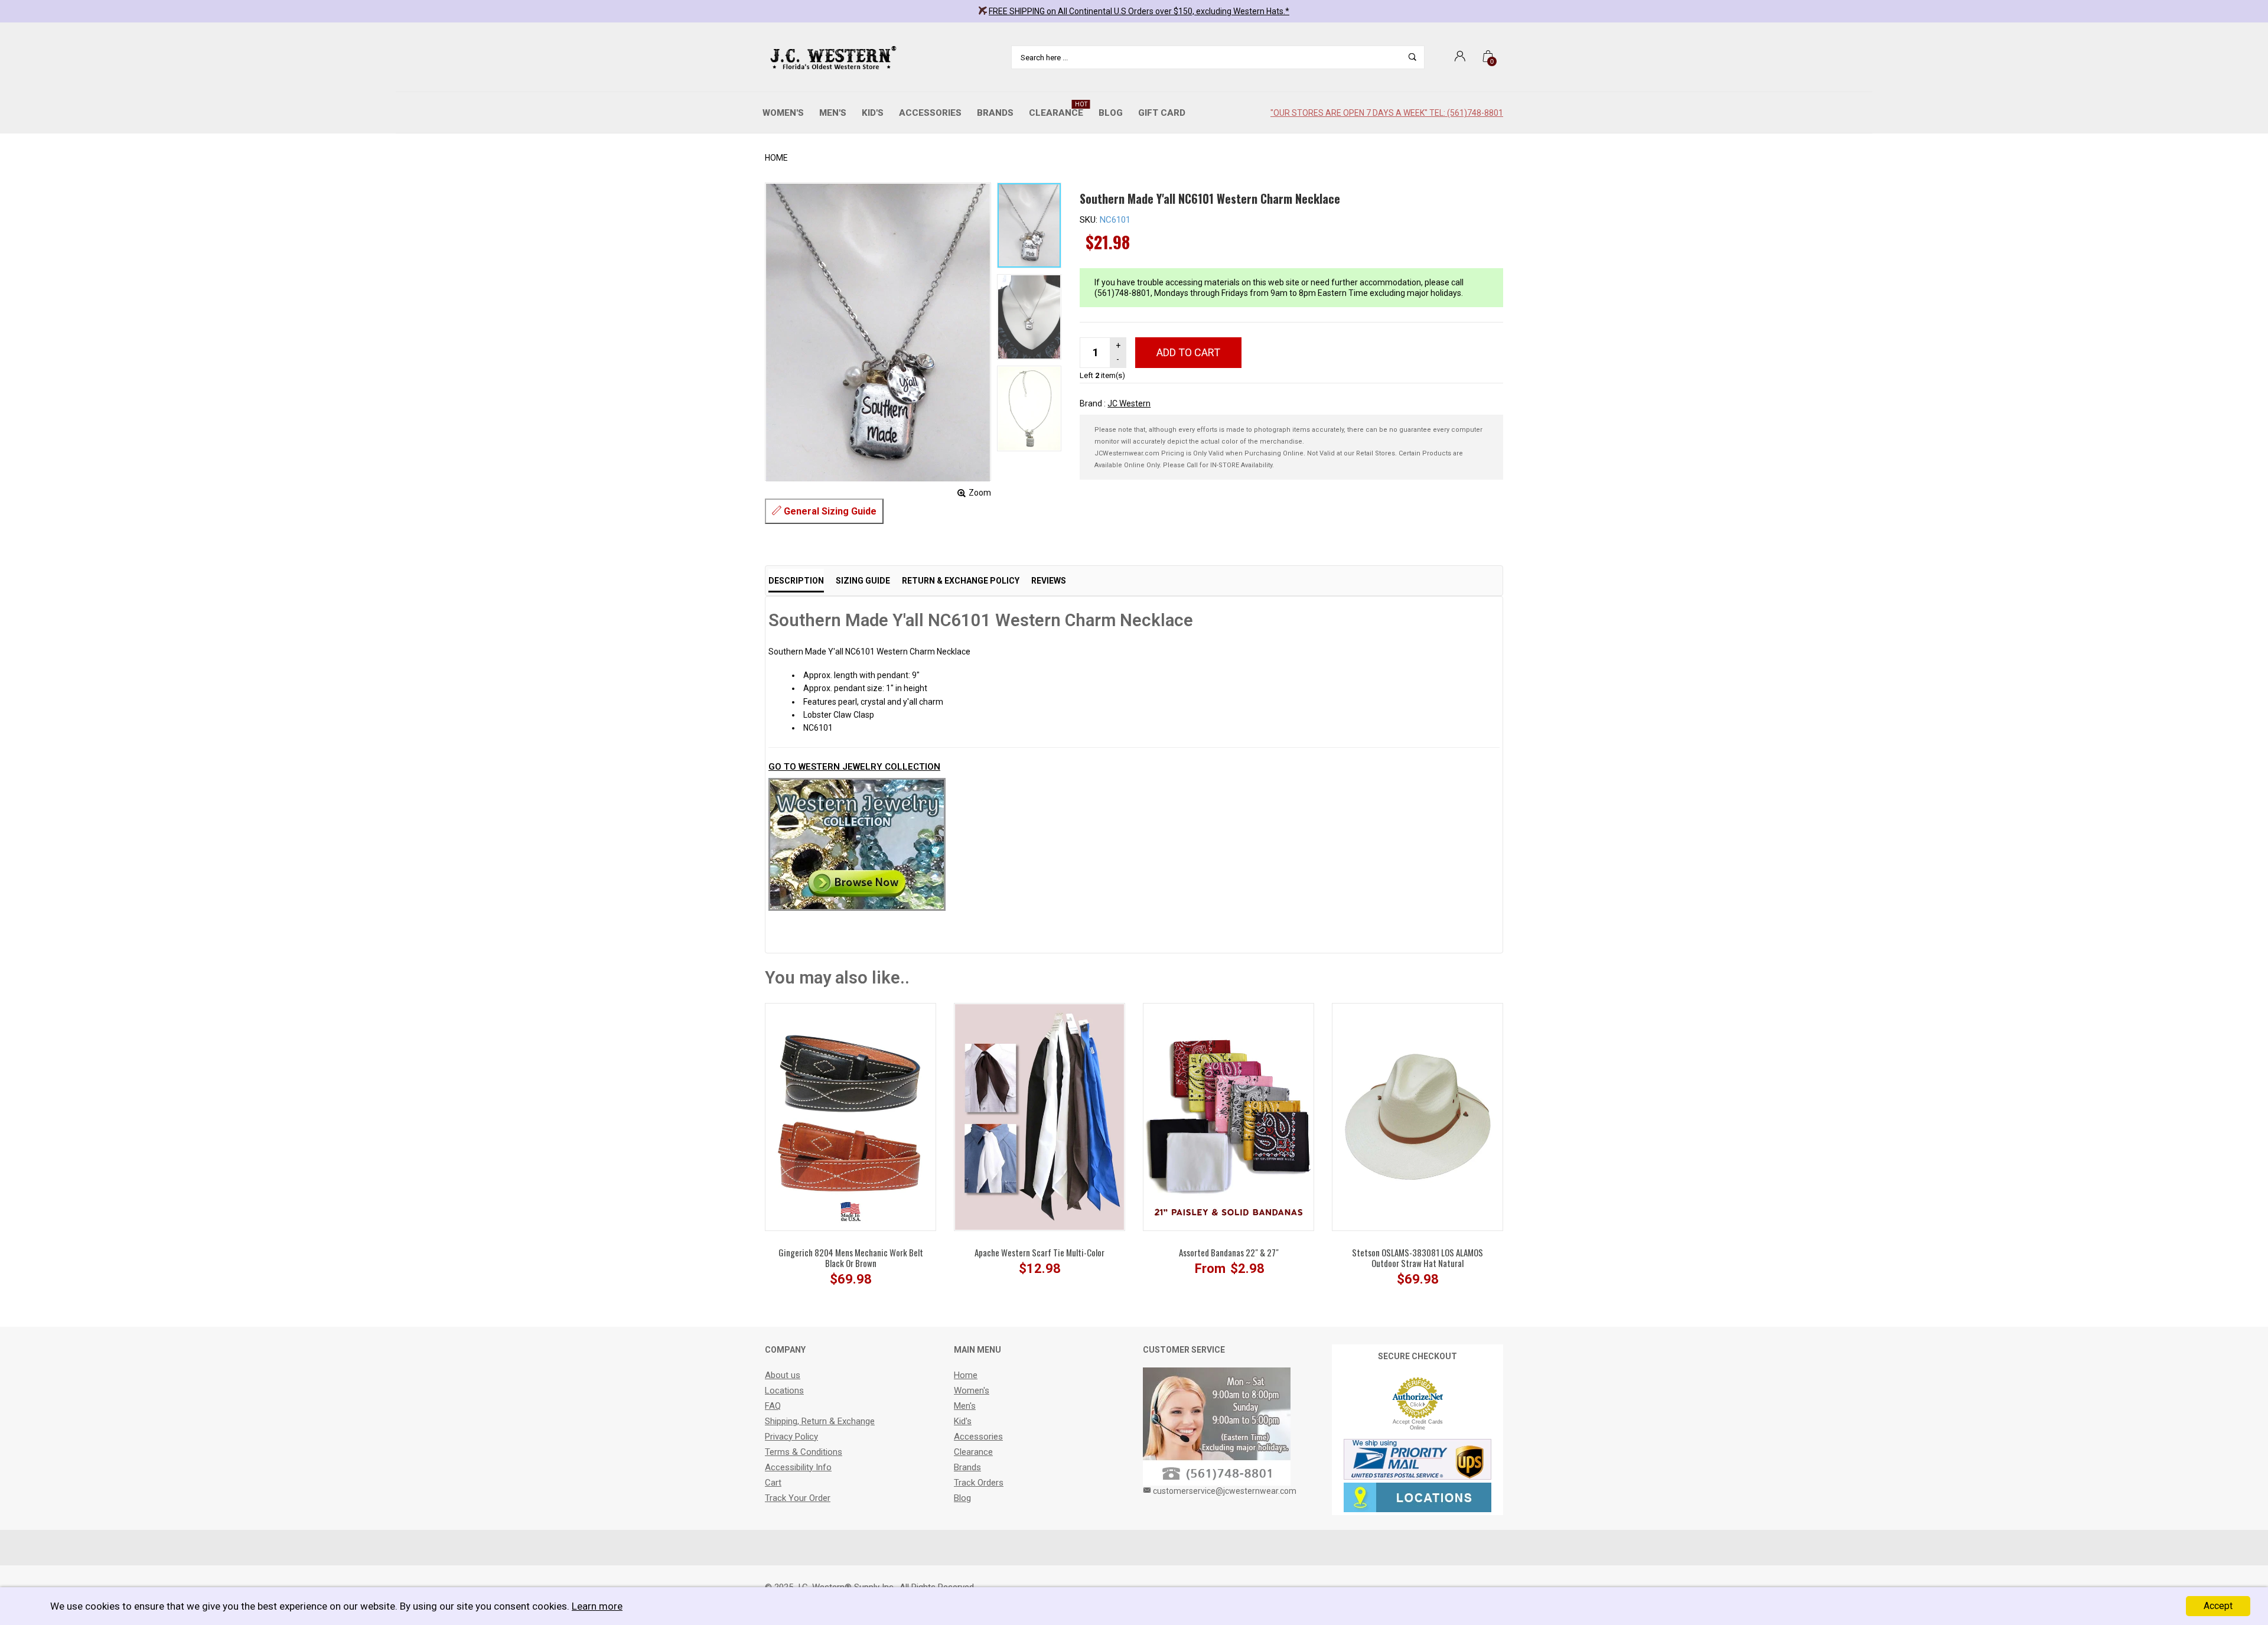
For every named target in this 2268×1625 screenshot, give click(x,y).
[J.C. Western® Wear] (831, 57)
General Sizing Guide (829, 511)
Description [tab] (796, 581)
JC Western (1129, 403)
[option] (1029, 225)
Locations (784, 1390)
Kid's (873, 113)
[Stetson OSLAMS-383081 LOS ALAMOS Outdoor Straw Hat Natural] (1417, 1116)
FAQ (773, 1406)
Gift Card (1162, 113)
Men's (833, 113)
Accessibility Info (798, 1467)
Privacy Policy (791, 1437)
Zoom (980, 493)
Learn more (597, 1606)
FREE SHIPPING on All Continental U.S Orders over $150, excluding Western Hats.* (1139, 11)
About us (783, 1375)
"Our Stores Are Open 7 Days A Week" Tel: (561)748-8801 (1387, 113)
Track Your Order (798, 1498)
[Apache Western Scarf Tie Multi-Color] (1039, 1116)
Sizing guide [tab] (863, 581)
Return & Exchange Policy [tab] (961, 581)
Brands (995, 113)
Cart (773, 1483)
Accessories (930, 113)
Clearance (1058, 110)
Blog (1111, 113)
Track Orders (979, 1483)
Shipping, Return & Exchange (820, 1421)
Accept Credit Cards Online (1418, 1425)
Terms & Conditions (804, 1452)
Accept (2218, 1606)
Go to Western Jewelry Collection (854, 767)
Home (776, 158)
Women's (783, 113)
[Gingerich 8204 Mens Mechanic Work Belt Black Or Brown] (850, 1116)
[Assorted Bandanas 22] (1228, 1116)
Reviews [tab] (1049, 581)
